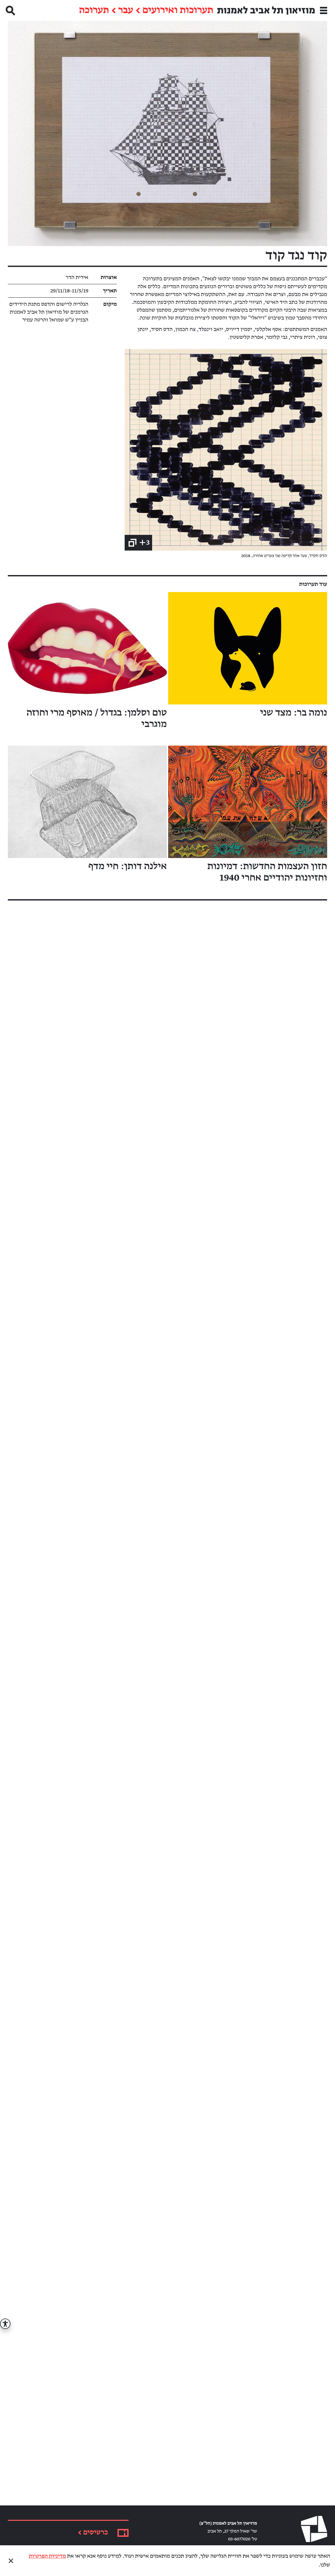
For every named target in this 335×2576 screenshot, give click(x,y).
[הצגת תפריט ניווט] (324, 10)
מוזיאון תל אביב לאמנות (266, 10)
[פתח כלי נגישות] (5, 2324)
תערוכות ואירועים (178, 10)
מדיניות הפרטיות (47, 2556)
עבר (126, 10)
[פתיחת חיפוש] (10, 10)
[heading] (226, 450)
